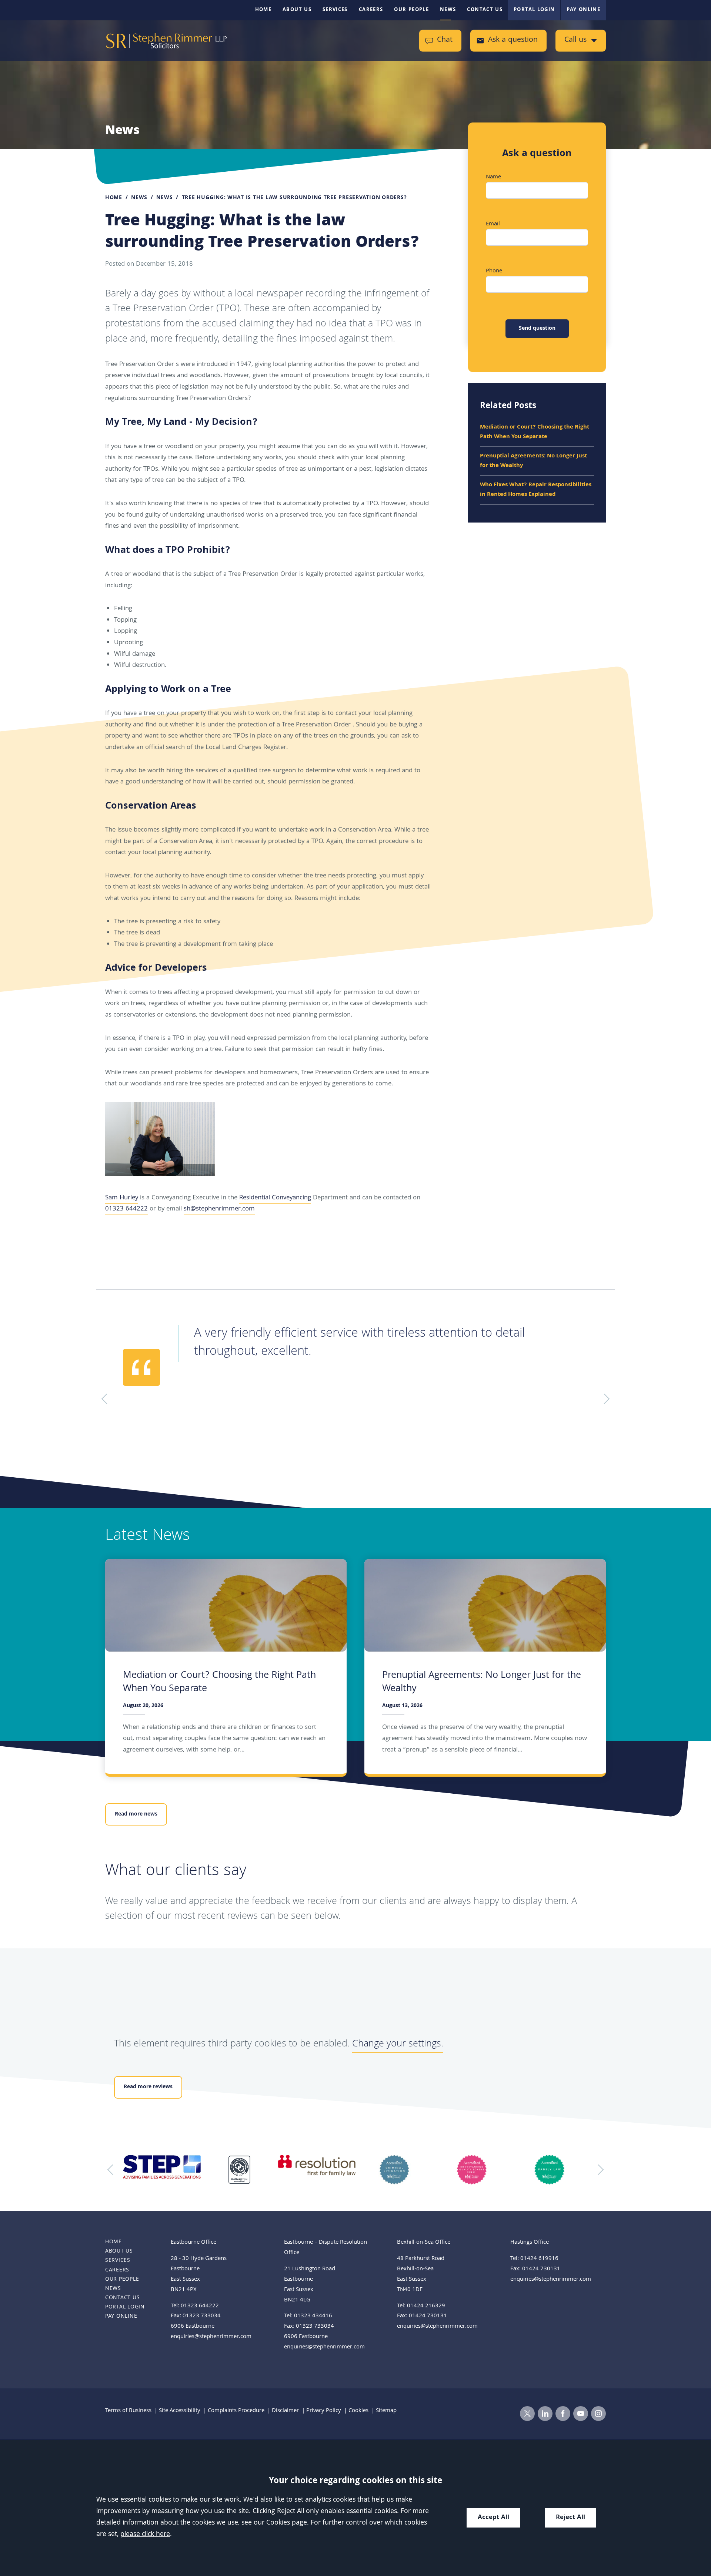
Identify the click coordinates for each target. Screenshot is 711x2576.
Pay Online (583, 10)
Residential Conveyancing (275, 1198)
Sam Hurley (122, 1198)
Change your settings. (398, 2044)
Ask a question (513, 41)
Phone (494, 271)
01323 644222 (126, 1209)
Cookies (358, 2411)
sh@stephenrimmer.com (219, 1209)
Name (493, 177)
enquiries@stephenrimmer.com (211, 2337)
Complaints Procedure (236, 2411)
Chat (445, 41)
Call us (575, 41)
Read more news (136, 1814)
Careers (371, 10)
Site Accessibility (180, 2411)
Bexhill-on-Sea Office (424, 2243)
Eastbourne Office (193, 2243)
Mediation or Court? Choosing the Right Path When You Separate (535, 432)
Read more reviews (148, 2087)
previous (113, 2170)
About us (297, 10)
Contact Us (485, 10)
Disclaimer (285, 2411)
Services (335, 10)
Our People (411, 10)
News (448, 10)
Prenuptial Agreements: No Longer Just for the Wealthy (533, 461)
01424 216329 (426, 2306)
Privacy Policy (324, 2411)
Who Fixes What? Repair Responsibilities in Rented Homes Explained (536, 490)
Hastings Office (530, 2243)
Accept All (493, 2518)
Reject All (570, 2518)
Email (493, 224)
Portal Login (534, 10)
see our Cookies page (274, 2523)
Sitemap (386, 2411)
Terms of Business (128, 2411)
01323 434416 (313, 2316)
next (598, 2170)
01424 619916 (539, 2259)
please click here (145, 2535)
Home (263, 10)
